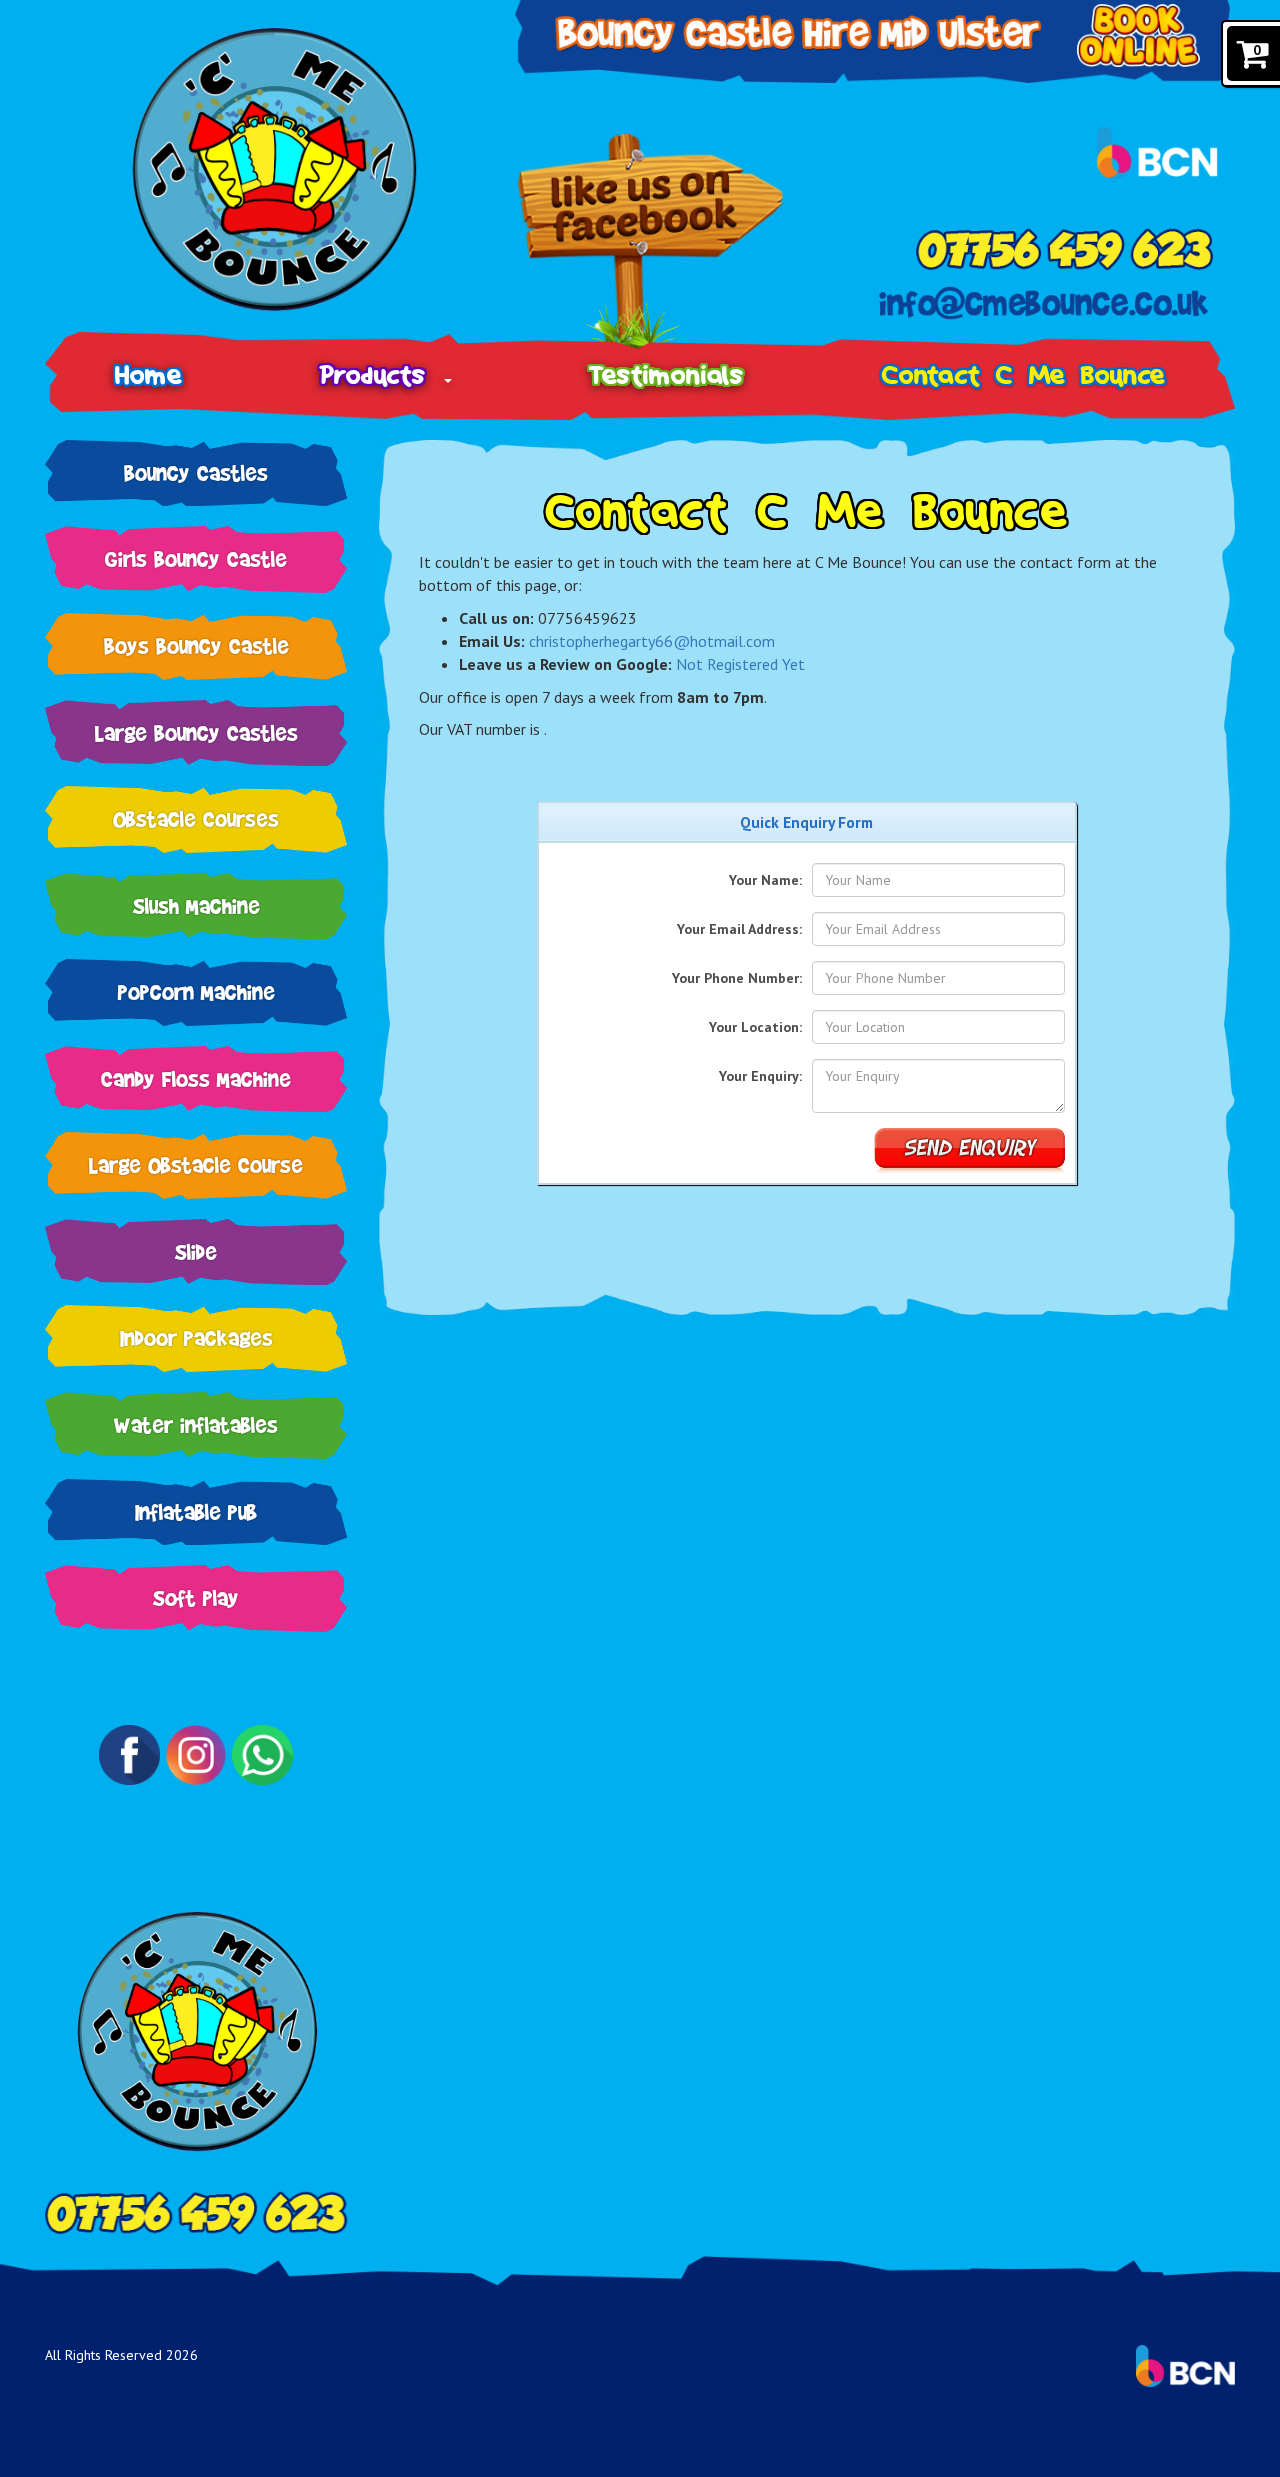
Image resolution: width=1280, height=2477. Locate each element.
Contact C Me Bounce (1023, 375)
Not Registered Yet (740, 664)
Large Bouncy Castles (196, 732)
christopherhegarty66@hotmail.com (652, 641)
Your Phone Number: (737, 978)
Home (148, 375)
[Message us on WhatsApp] (262, 1755)
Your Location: (755, 1027)
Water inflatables (196, 1424)
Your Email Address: (739, 929)
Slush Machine (196, 905)
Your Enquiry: (760, 1076)
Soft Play (196, 1597)
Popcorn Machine (196, 991)
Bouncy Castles (196, 472)
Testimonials (666, 375)
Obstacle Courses (196, 818)
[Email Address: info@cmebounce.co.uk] (1045, 303)
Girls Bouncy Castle (196, 558)
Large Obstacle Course (196, 1164)
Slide (196, 1251)
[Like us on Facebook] (650, 244)
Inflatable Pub (196, 1511)
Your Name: (765, 880)
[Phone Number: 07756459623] (1064, 249)
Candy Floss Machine (196, 1078)
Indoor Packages (196, 1337)
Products (381, 375)
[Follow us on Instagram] (196, 1755)
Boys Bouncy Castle (196, 645)
